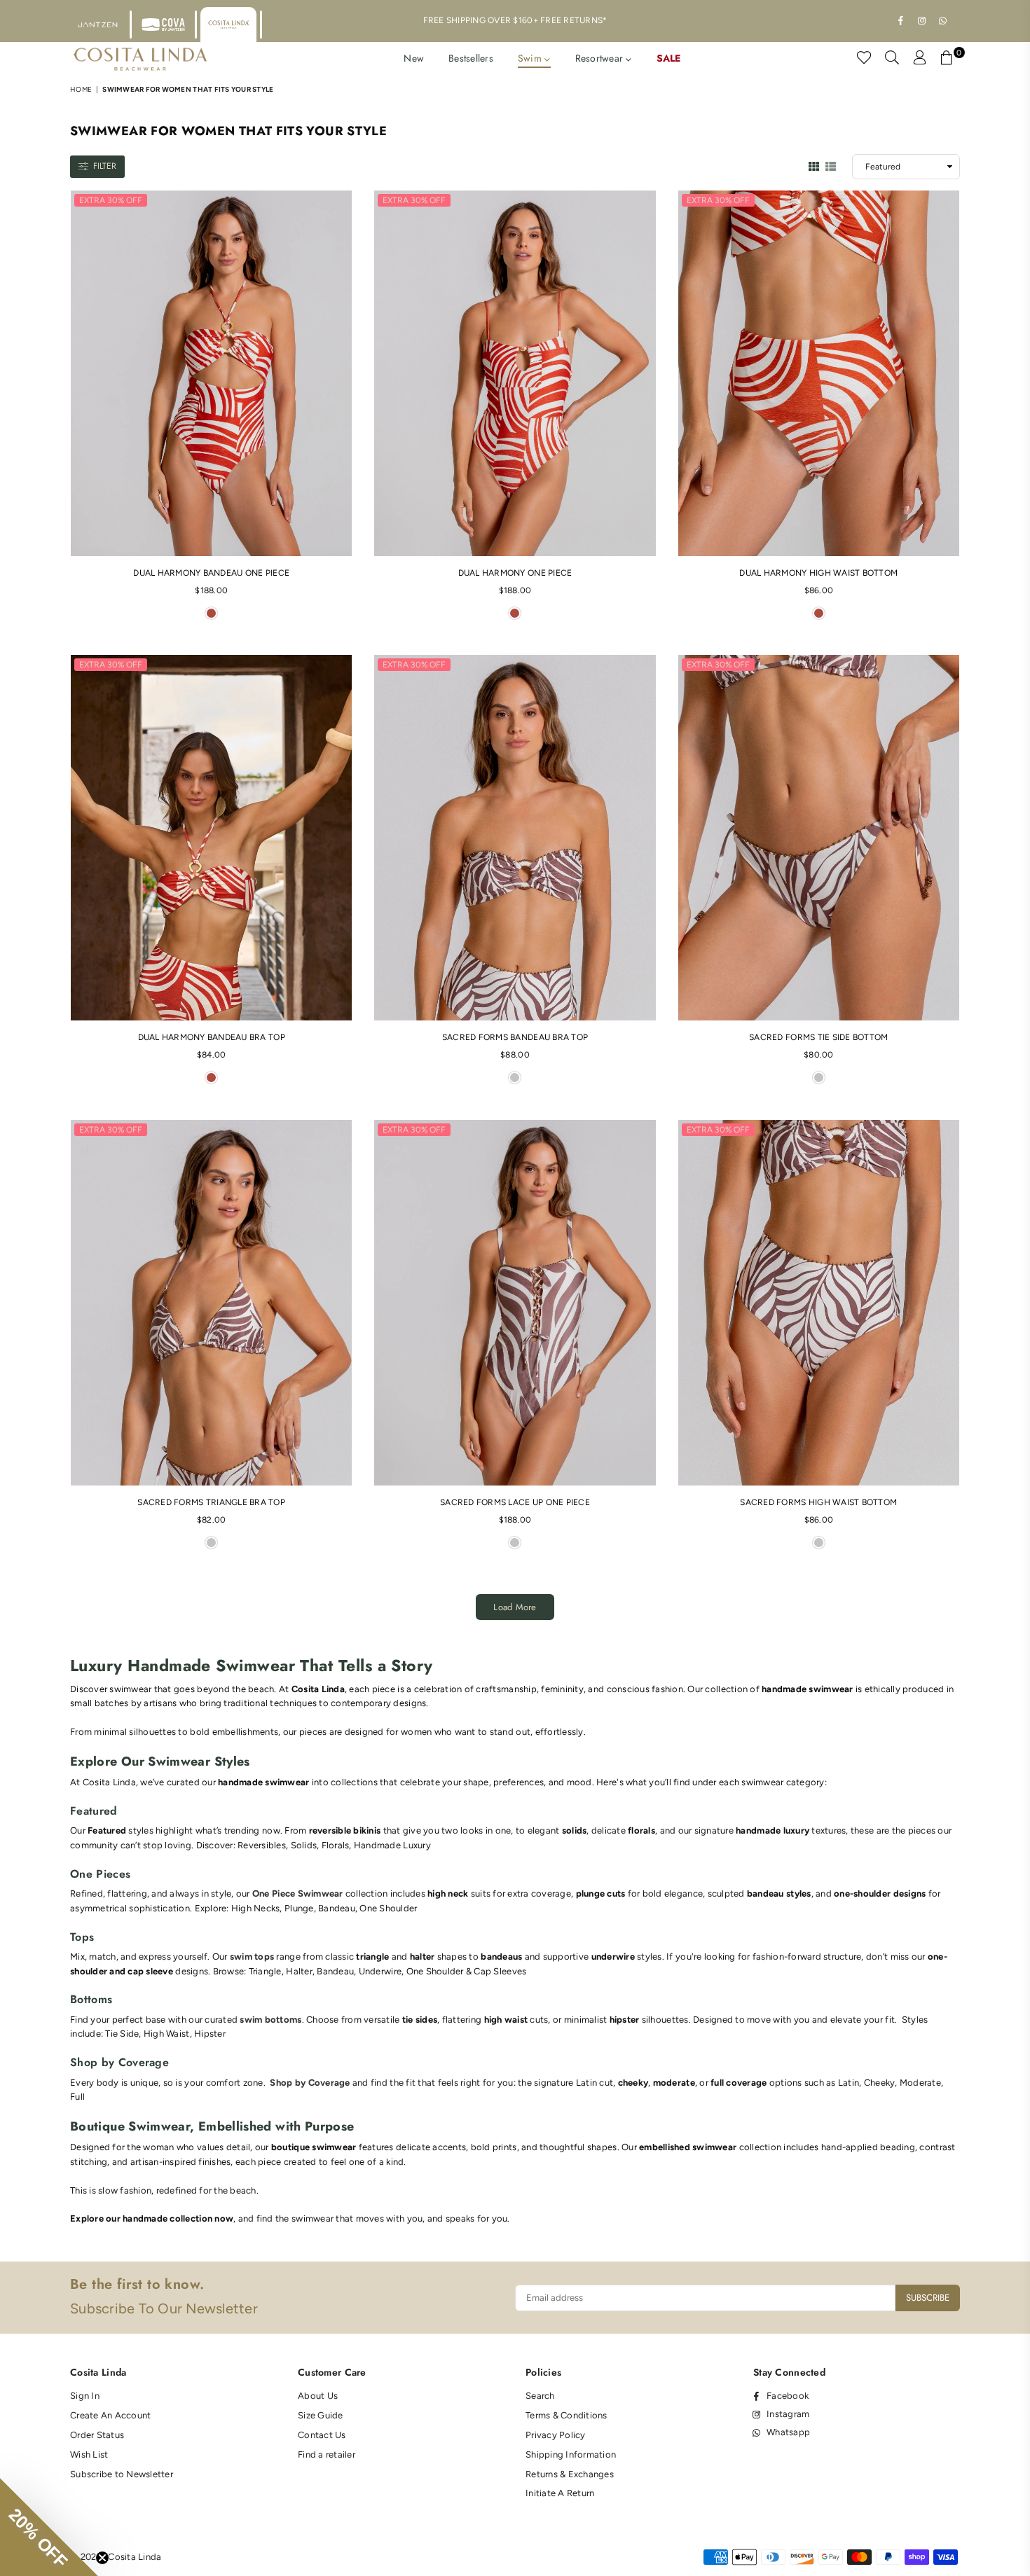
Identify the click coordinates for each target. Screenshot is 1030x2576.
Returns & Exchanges (570, 2474)
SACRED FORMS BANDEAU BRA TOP (515, 1037)
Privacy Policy (556, 2435)
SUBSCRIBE (928, 2298)
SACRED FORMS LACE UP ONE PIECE (515, 1502)
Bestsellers (471, 58)
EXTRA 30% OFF (111, 200)
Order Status (97, 2435)
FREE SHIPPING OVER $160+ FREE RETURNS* (515, 20)
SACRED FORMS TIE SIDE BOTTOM (818, 1037)
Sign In (85, 2396)
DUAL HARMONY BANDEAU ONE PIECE (211, 573)
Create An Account (110, 2415)
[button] (49, 2527)
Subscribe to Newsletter (122, 2474)
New (414, 58)
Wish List (89, 2454)
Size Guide (321, 2415)
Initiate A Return (560, 2493)
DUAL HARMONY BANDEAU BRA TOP (212, 1037)
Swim (531, 58)
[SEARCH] (892, 60)
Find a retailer (327, 2454)
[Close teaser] (102, 2558)
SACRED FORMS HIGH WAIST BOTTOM (818, 1502)
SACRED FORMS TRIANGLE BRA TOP (211, 1502)
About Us (318, 2396)
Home (81, 89)
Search (540, 2396)
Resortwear (601, 58)
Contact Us (322, 2435)
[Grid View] (814, 165)
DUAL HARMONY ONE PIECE (515, 573)
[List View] (831, 165)
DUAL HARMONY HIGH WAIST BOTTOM (818, 573)
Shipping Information (571, 2454)
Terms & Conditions (566, 2415)
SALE (669, 58)
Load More (515, 1607)
